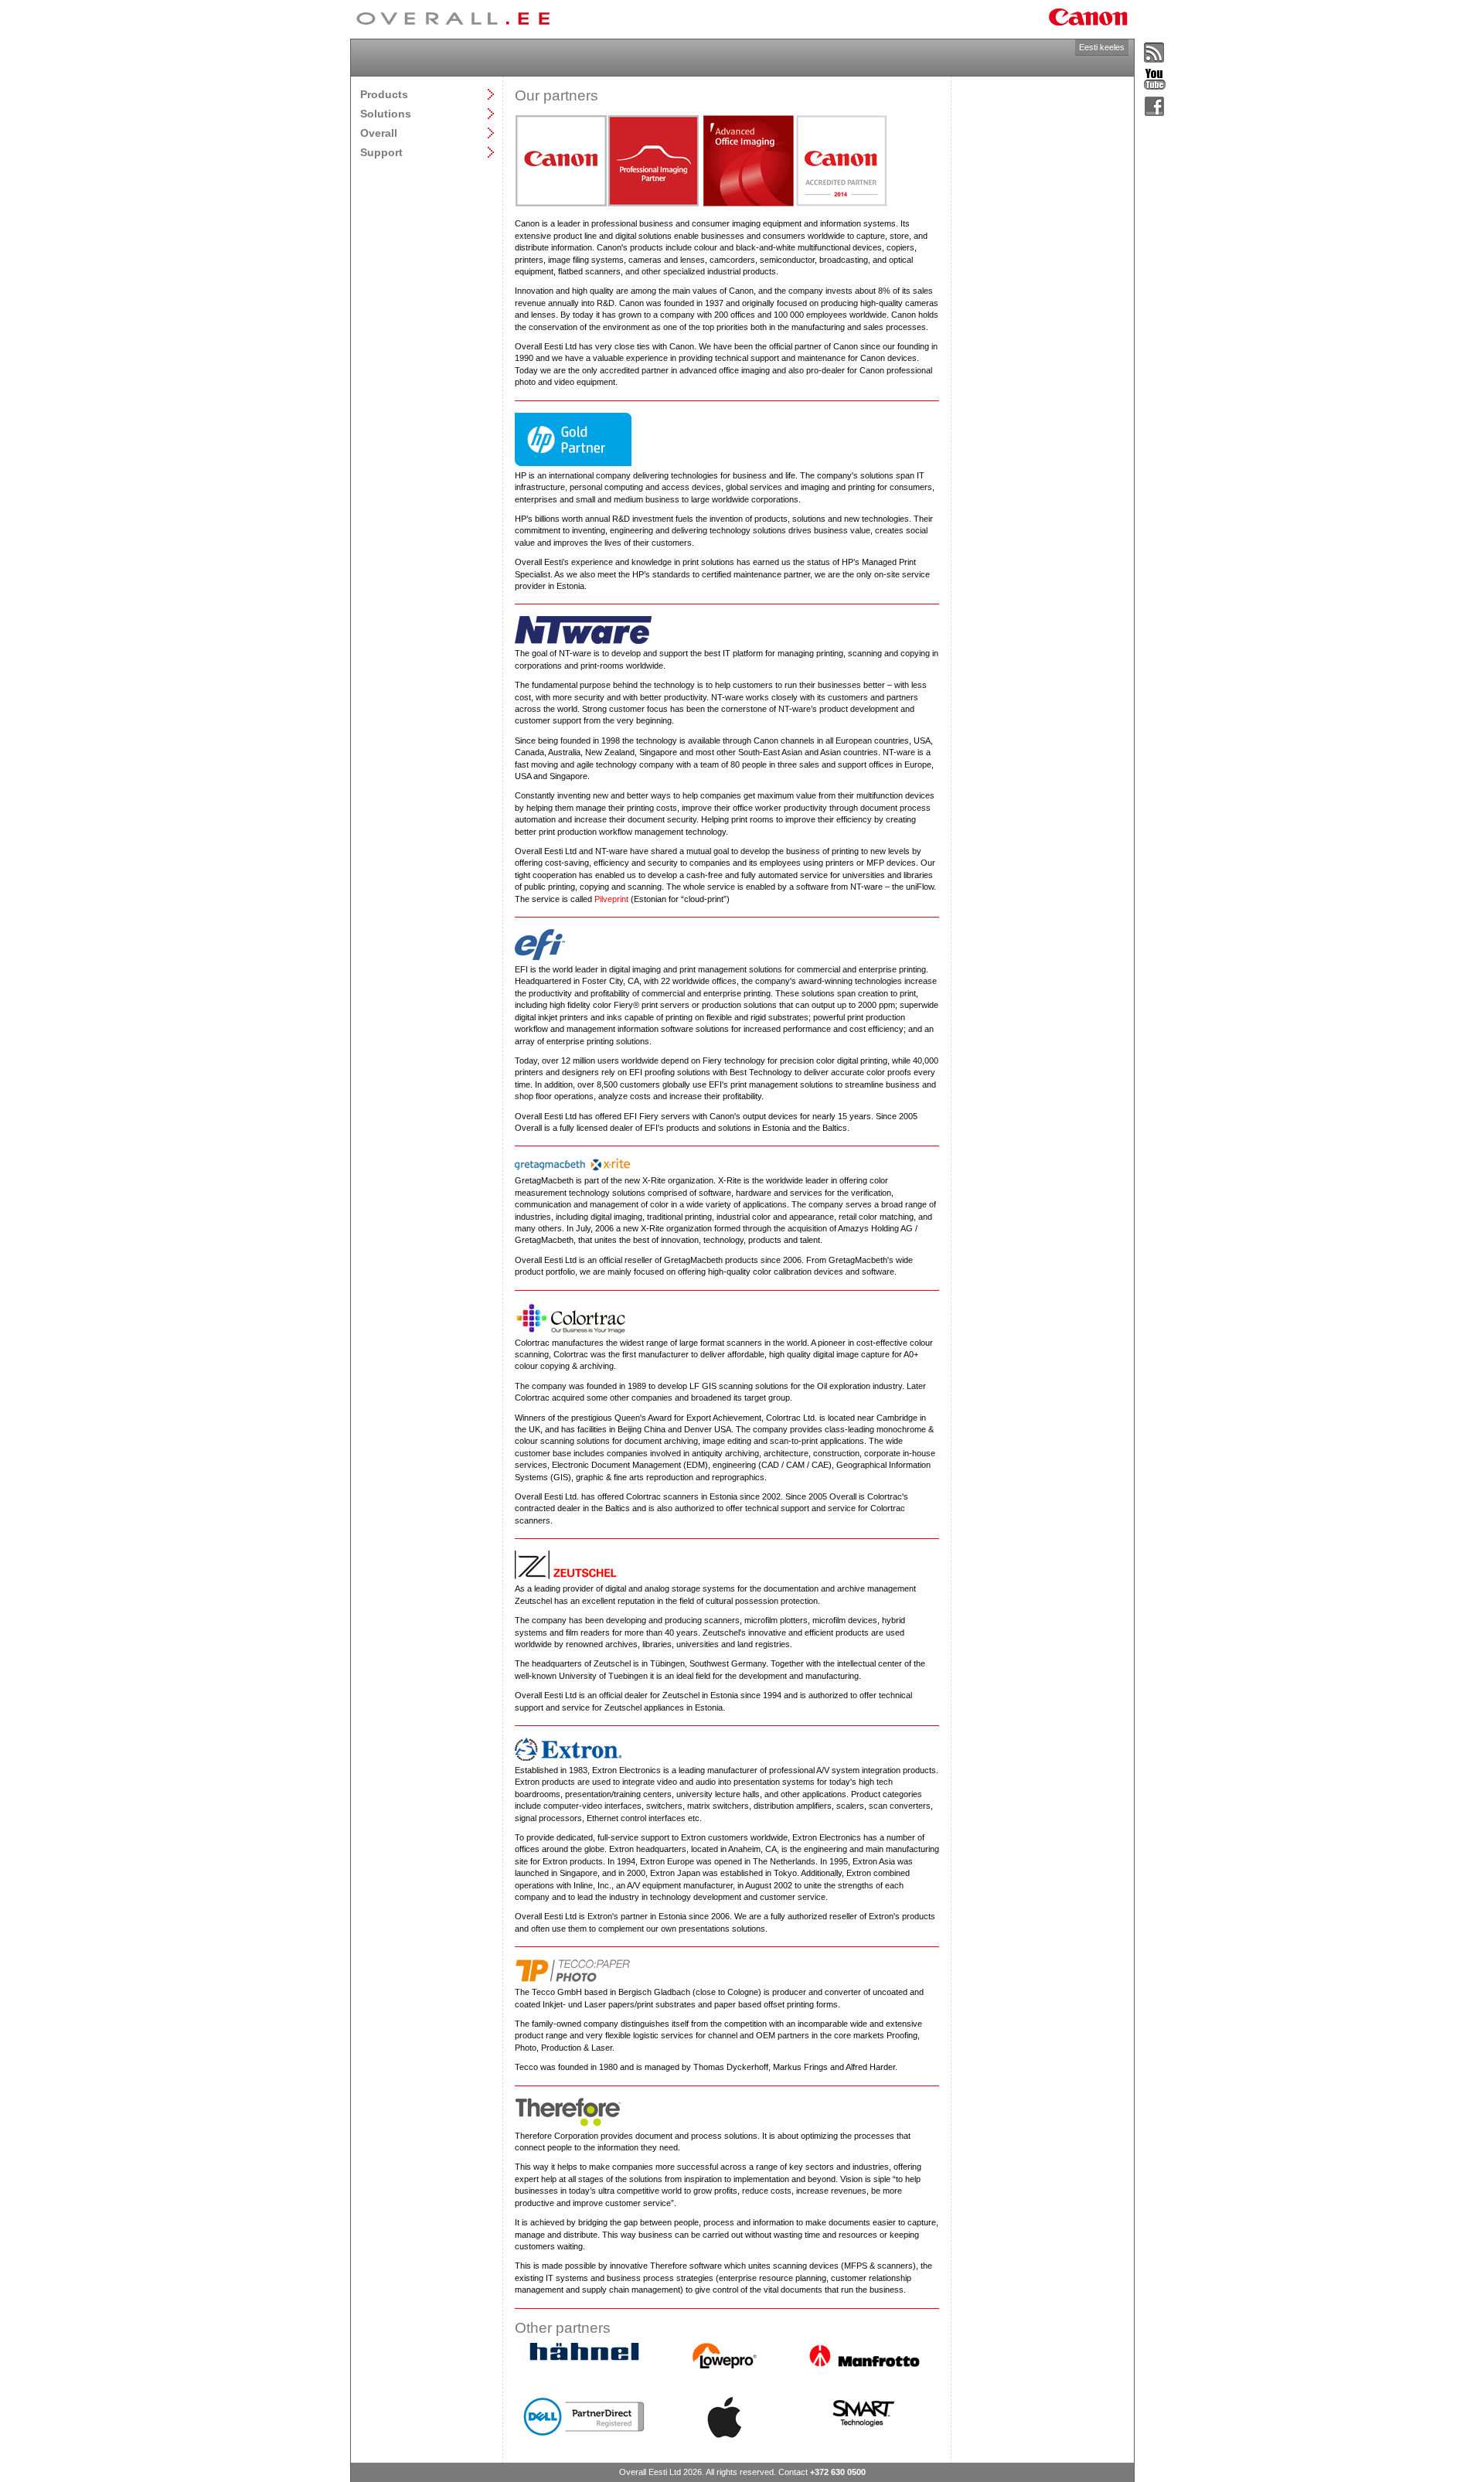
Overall (379, 133)
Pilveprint (611, 899)
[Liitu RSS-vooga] (1155, 53)
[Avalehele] (453, 19)
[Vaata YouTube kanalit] (1155, 80)
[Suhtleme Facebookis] (1155, 107)
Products (384, 94)
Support (381, 152)
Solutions (386, 113)
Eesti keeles (1102, 47)
